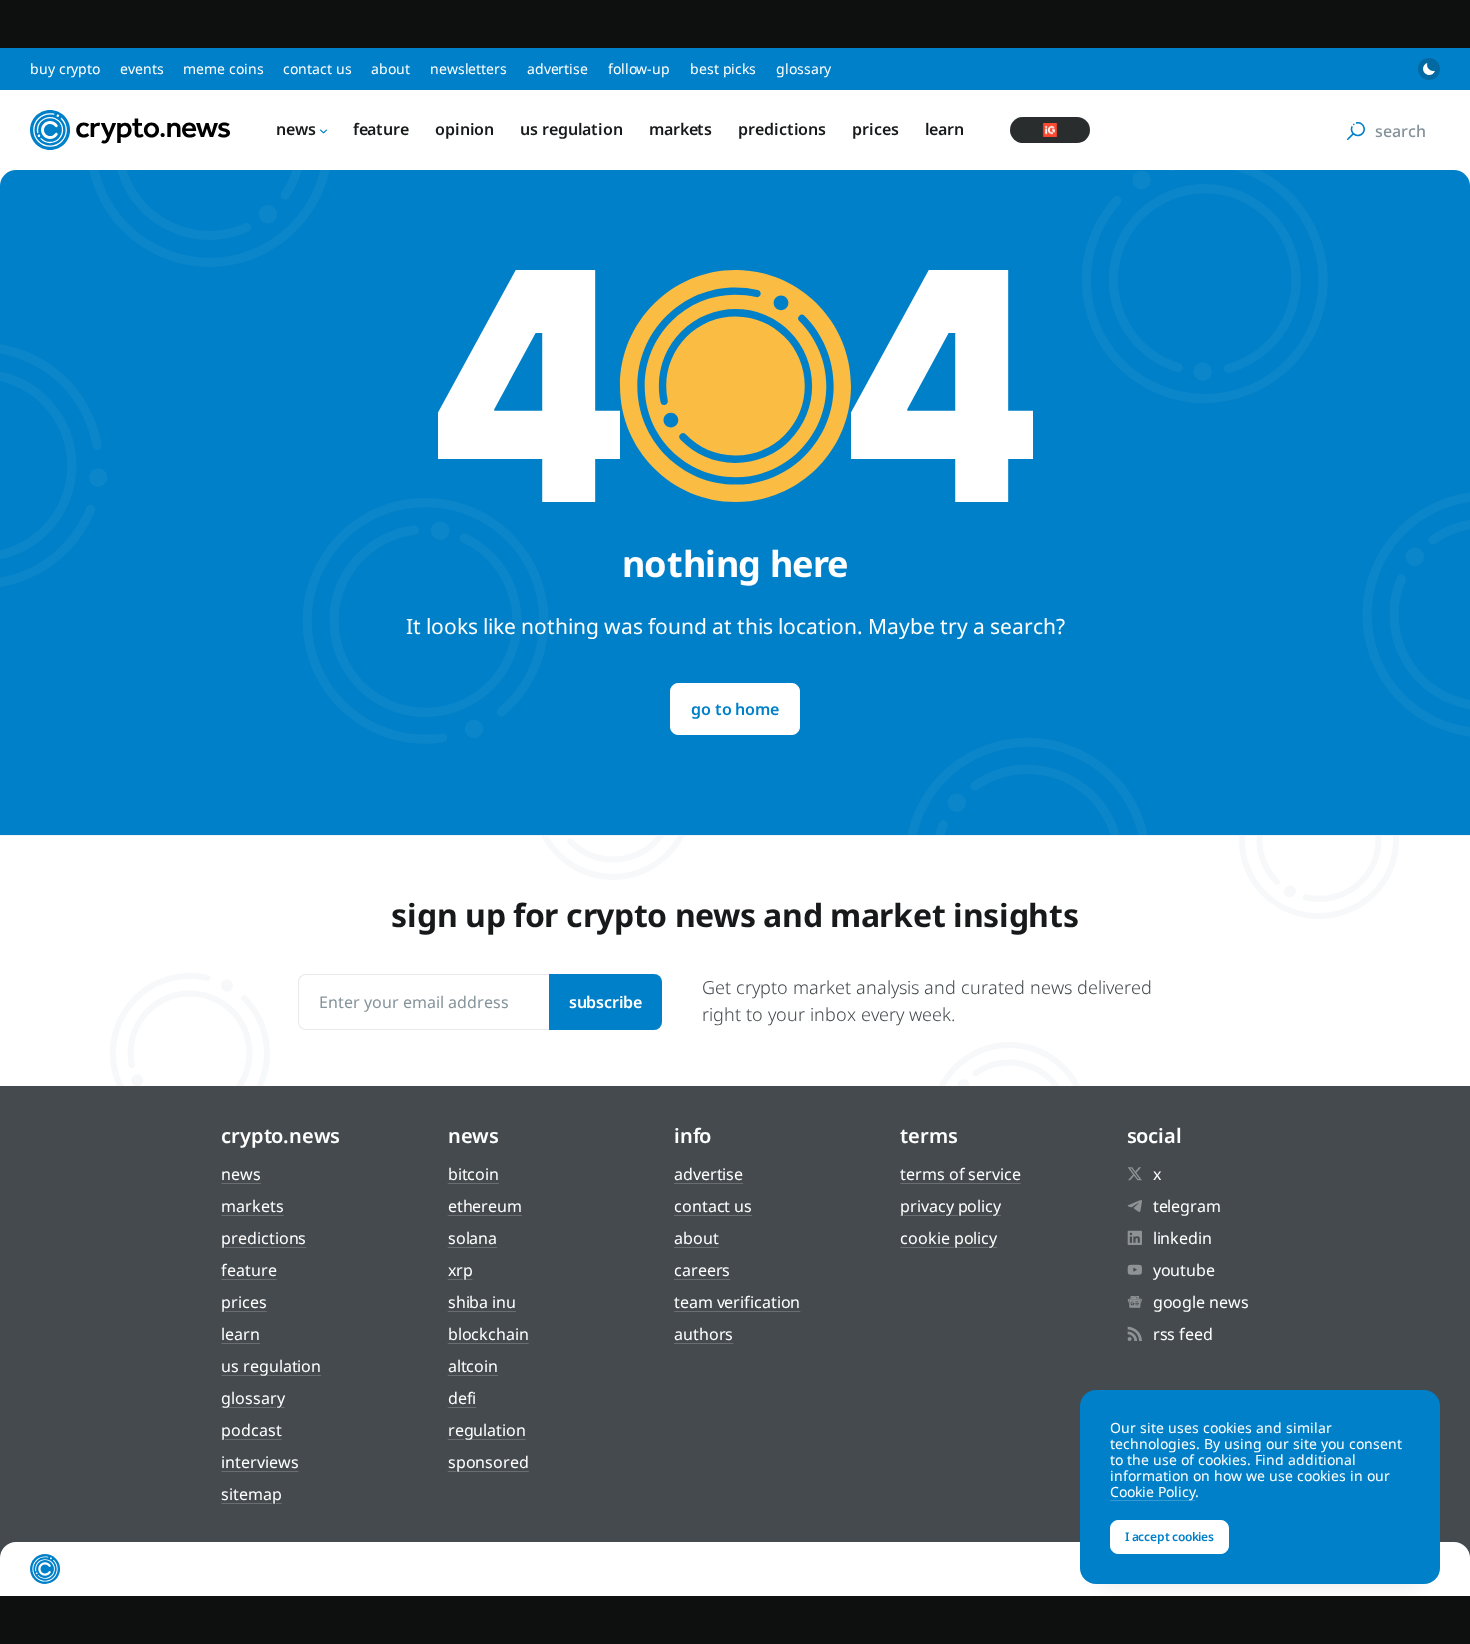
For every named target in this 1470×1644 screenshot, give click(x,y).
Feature (381, 129)
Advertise (557, 68)
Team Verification (737, 1302)
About (390, 68)
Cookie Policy (948, 1238)
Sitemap (251, 1494)
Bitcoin (473, 1174)
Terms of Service (960, 1174)
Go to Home (734, 709)
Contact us (317, 68)
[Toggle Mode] (1429, 69)
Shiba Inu (482, 1302)
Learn (945, 129)
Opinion (464, 129)
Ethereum (485, 1206)
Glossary (803, 68)
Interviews (259, 1462)
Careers (702, 1270)
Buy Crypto (65, 68)
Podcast (251, 1430)
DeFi (462, 1398)
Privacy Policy (950, 1206)
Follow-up (639, 68)
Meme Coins (223, 68)
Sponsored (488, 1462)
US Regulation (571, 129)
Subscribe (605, 1002)
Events (141, 68)
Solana (472, 1238)
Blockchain (488, 1334)
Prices (875, 129)
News (296, 129)
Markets (680, 129)
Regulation (487, 1430)
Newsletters (468, 68)
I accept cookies (1169, 1536)
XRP (460, 1270)
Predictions (782, 129)
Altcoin (473, 1366)
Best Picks (723, 68)
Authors (703, 1334)
